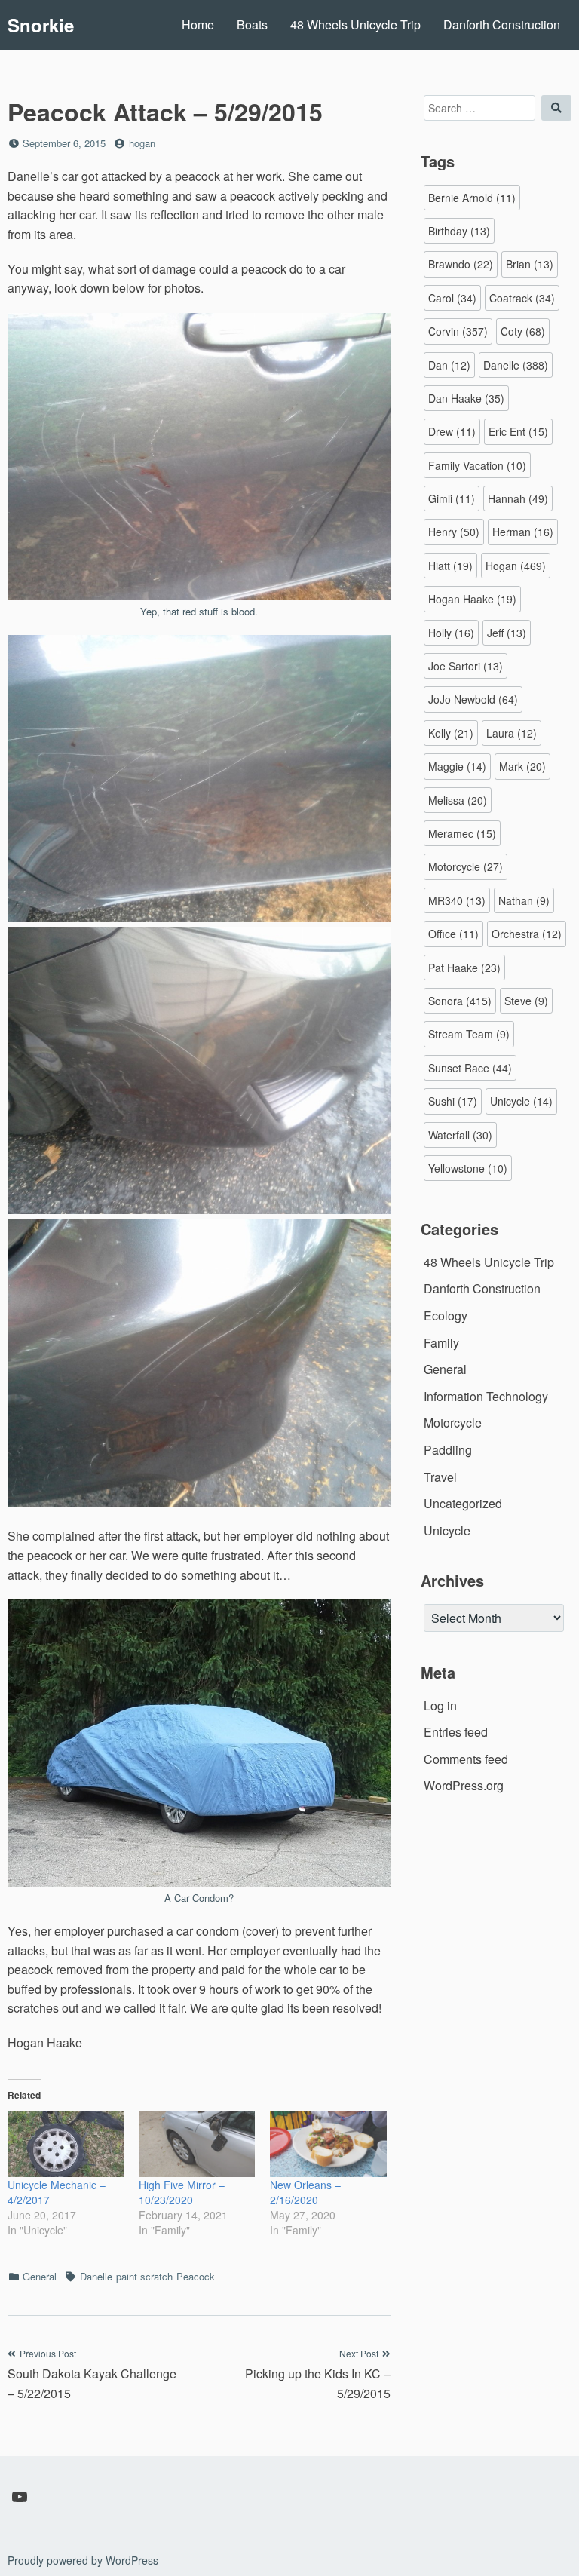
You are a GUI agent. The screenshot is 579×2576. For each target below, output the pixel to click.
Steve (526, 1001)
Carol (452, 298)
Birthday (459, 231)
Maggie (457, 766)
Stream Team (469, 1034)
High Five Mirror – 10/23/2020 (182, 2192)
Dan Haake (466, 398)
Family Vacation (477, 465)
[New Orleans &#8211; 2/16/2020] (328, 2144)
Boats (252, 25)
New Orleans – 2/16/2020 (305, 2192)
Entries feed (456, 1732)
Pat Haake (464, 968)
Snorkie (41, 25)
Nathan (524, 900)
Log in (440, 1705)
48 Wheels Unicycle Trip (355, 25)
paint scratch (144, 2276)
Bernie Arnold (472, 198)
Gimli (452, 498)
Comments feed (466, 1759)
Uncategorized (463, 1503)
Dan (449, 365)
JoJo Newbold (473, 699)
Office (453, 934)
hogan (142, 143)
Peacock (196, 2276)
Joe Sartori (466, 666)
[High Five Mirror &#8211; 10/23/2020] (197, 2144)
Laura (512, 733)
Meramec (462, 833)
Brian (530, 264)
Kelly (451, 733)
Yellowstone (468, 1168)
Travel (440, 1477)
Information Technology (486, 1396)
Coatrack (522, 298)
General (40, 2276)
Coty (523, 331)
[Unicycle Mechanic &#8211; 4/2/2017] (66, 2144)
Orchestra (527, 934)
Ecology (446, 1316)
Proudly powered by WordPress (83, 2560)
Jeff (507, 633)
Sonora (460, 1001)
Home (198, 25)
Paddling (448, 1450)
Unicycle (521, 1101)
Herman (523, 532)
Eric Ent (518, 431)
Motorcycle (466, 866)
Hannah (518, 498)
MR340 (457, 900)
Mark (522, 766)
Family (441, 1343)
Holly (451, 633)
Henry (454, 532)
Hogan (516, 566)
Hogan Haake (472, 599)
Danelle (96, 2276)
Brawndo (461, 264)
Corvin (458, 331)
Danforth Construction (502, 25)
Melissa (458, 800)
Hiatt (450, 566)
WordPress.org (464, 1785)
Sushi (453, 1101)
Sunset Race (470, 1068)
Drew (452, 431)
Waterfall (460, 1135)
